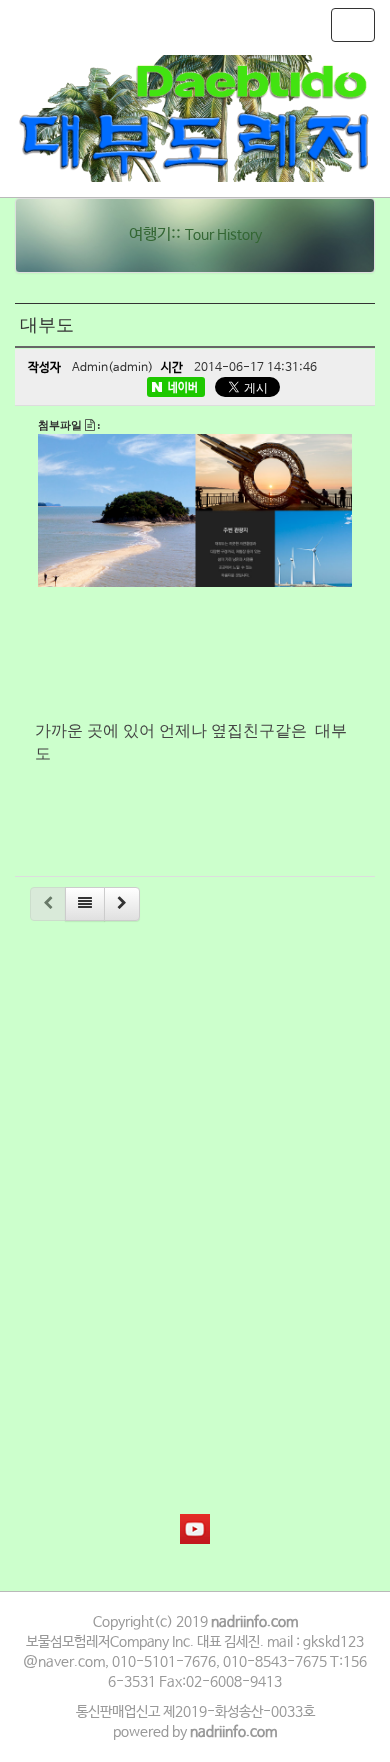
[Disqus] (195, 1191)
